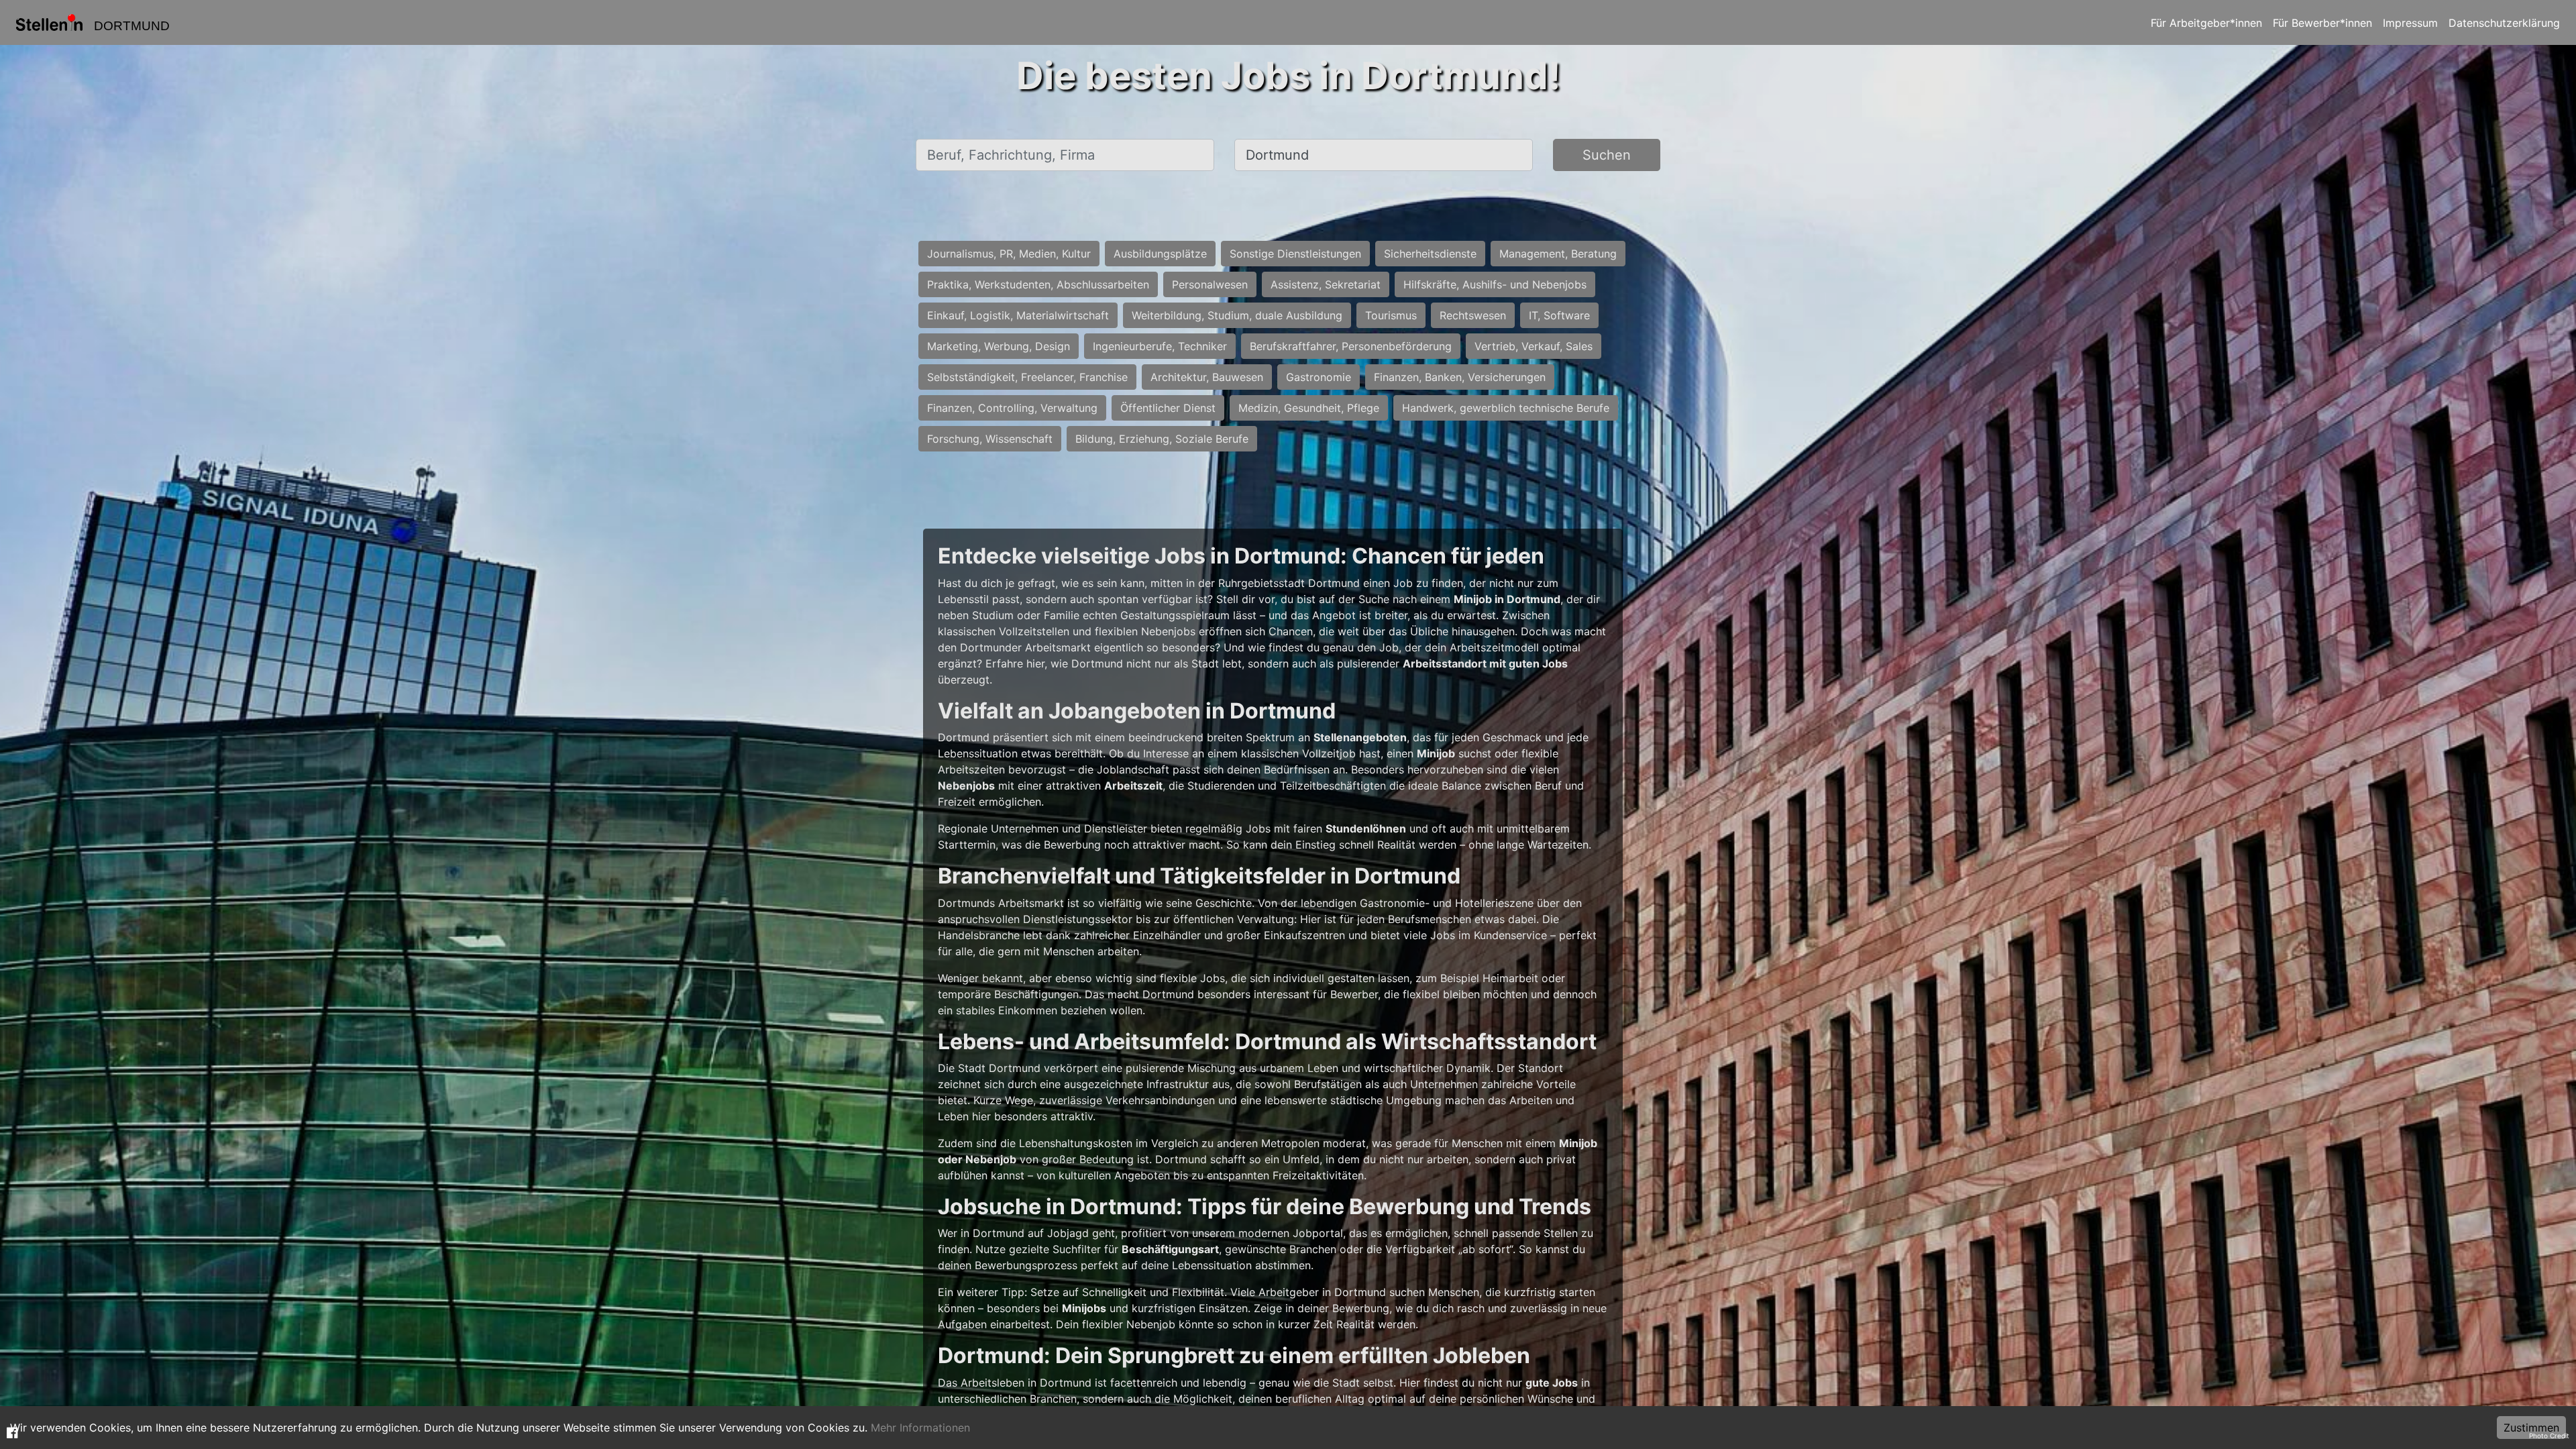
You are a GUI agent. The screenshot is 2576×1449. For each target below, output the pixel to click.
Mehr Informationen (920, 1428)
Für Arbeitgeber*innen (2206, 23)
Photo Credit (2549, 1436)
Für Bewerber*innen (2322, 23)
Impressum (2410, 23)
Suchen (1607, 155)
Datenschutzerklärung (2504, 23)
